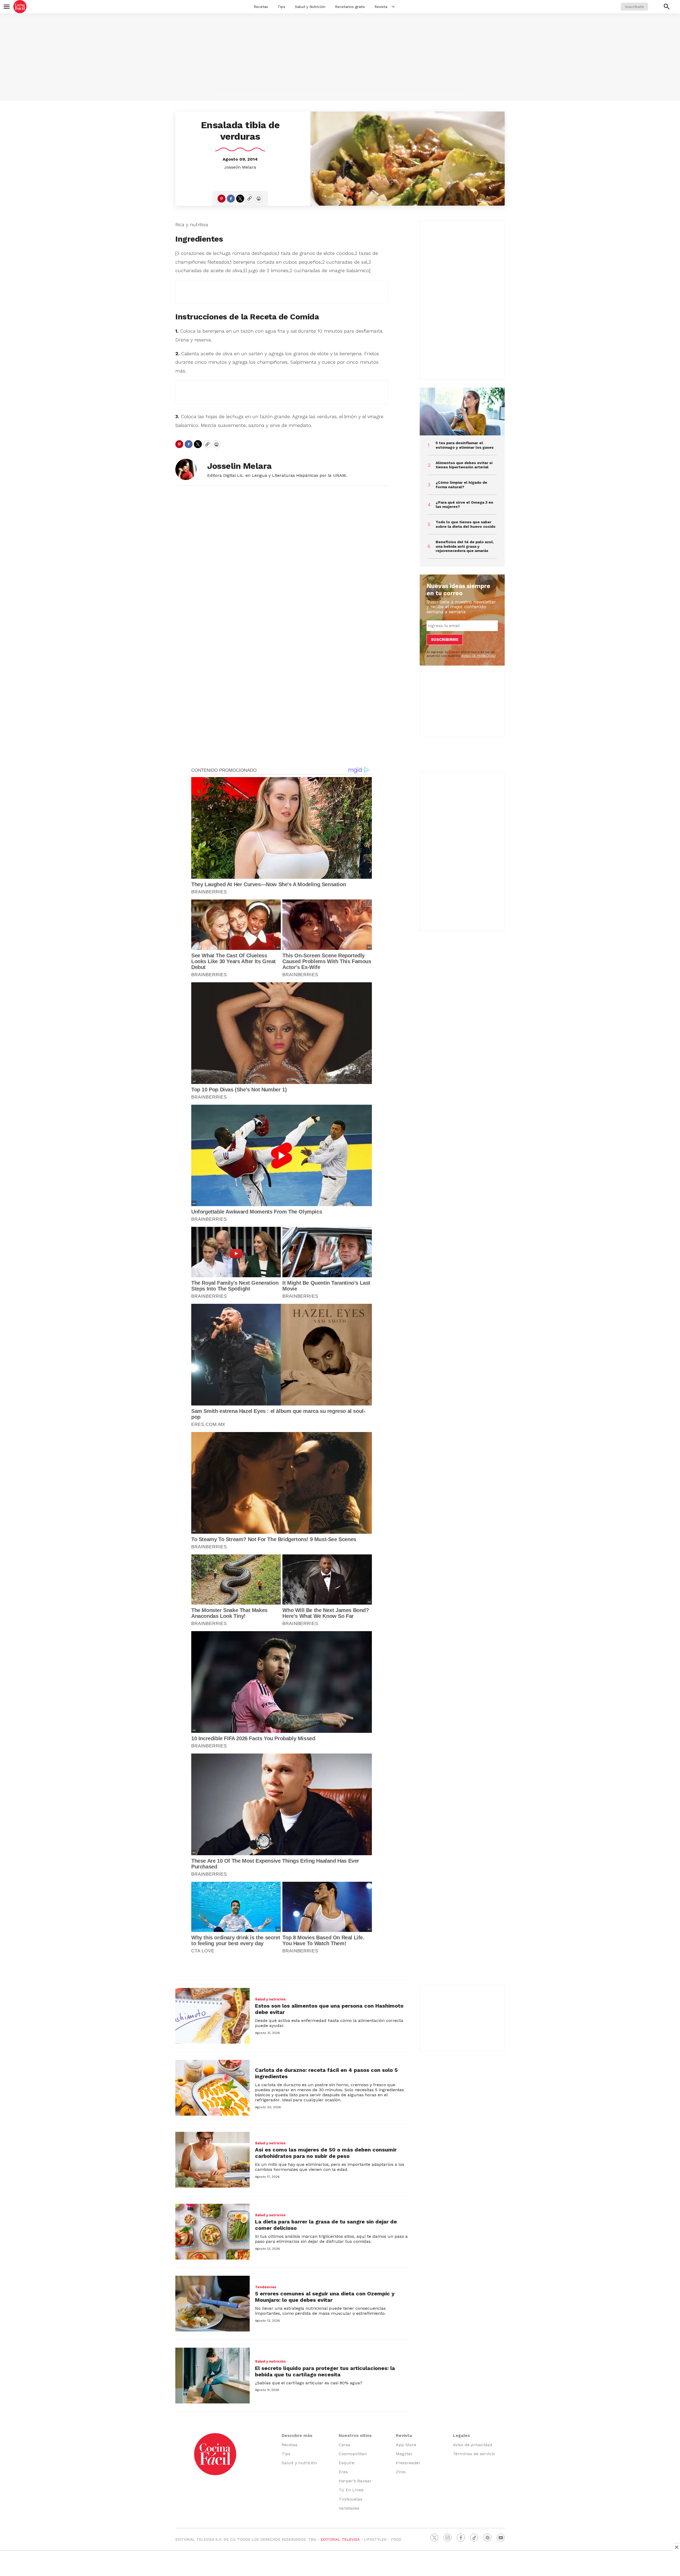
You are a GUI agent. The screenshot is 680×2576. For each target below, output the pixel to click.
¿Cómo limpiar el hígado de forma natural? (461, 485)
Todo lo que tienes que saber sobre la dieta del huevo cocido (466, 524)
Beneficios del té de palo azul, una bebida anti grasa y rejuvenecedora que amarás (465, 546)
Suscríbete (634, 7)
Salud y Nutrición (310, 7)
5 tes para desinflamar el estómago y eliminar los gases (465, 445)
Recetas (261, 7)
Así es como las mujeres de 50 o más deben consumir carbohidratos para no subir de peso (326, 2153)
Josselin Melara (240, 167)
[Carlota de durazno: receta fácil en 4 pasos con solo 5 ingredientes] (212, 2088)
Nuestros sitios (355, 2435)
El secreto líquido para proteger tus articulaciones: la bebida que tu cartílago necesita (325, 2371)
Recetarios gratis (350, 7)
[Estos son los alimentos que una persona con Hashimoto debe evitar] (212, 2016)
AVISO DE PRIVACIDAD (479, 656)
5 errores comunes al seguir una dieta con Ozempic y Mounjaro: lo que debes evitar (325, 2297)
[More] (393, 7)
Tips (281, 7)
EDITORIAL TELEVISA (340, 2539)
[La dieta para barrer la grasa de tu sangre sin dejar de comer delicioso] (212, 2232)
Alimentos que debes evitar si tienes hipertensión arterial (464, 465)
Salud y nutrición (270, 1999)
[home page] (20, 7)
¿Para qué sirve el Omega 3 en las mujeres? (464, 505)
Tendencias (266, 2287)
